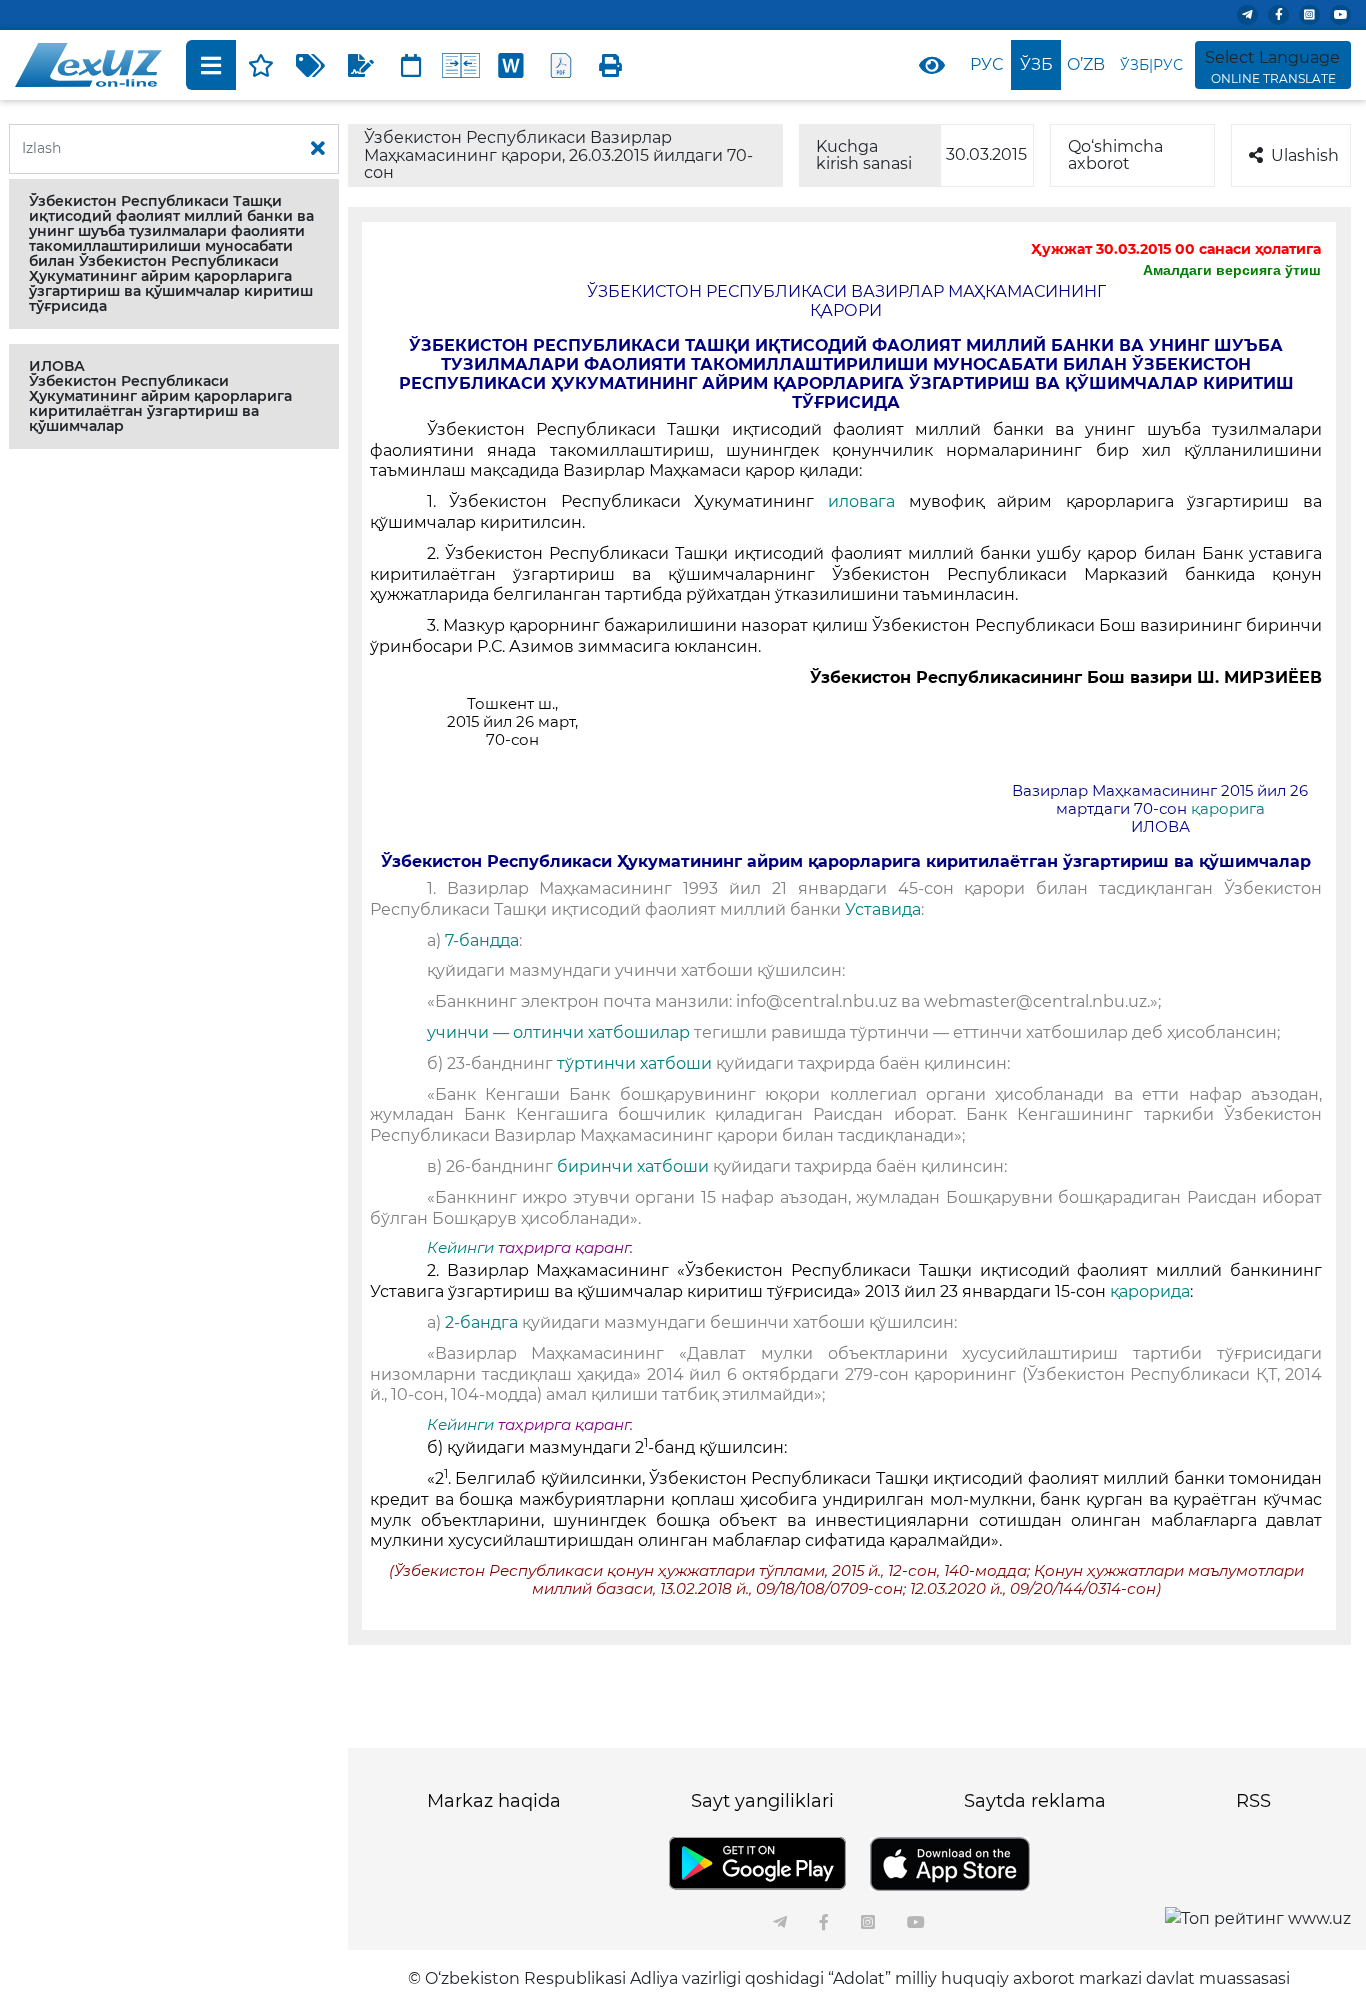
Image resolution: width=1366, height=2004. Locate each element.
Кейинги (460, 1248)
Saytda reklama (1035, 1801)
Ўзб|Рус (1151, 65)
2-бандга (481, 1322)
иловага (861, 501)
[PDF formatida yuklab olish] (561, 65)
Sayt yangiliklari (762, 1801)
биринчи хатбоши (633, 1166)
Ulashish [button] (1305, 155)
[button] (174, 254)
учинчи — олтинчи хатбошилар (560, 1032)
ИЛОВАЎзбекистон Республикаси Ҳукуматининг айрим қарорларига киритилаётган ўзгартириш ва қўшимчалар (160, 396)
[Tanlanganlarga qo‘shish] (261, 65)
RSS (1253, 1801)
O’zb (1086, 64)
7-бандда (482, 940)
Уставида (881, 909)
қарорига (1228, 809)
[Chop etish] (611, 65)
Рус (986, 64)
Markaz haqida (494, 1801)
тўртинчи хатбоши (636, 1063)
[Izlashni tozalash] (318, 149)
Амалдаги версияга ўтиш (1232, 270)
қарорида (1150, 1291)
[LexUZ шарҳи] (361, 65)
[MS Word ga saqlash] (511, 65)
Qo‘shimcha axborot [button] (1115, 155)
